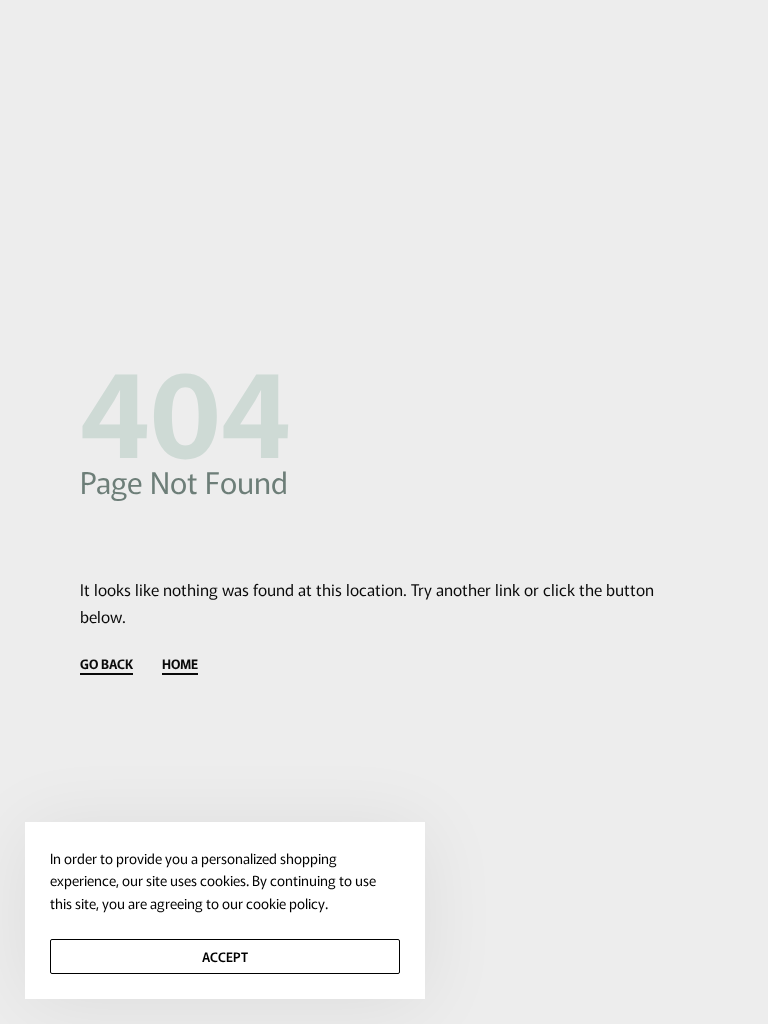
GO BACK (106, 665)
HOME (180, 665)
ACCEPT (225, 956)
